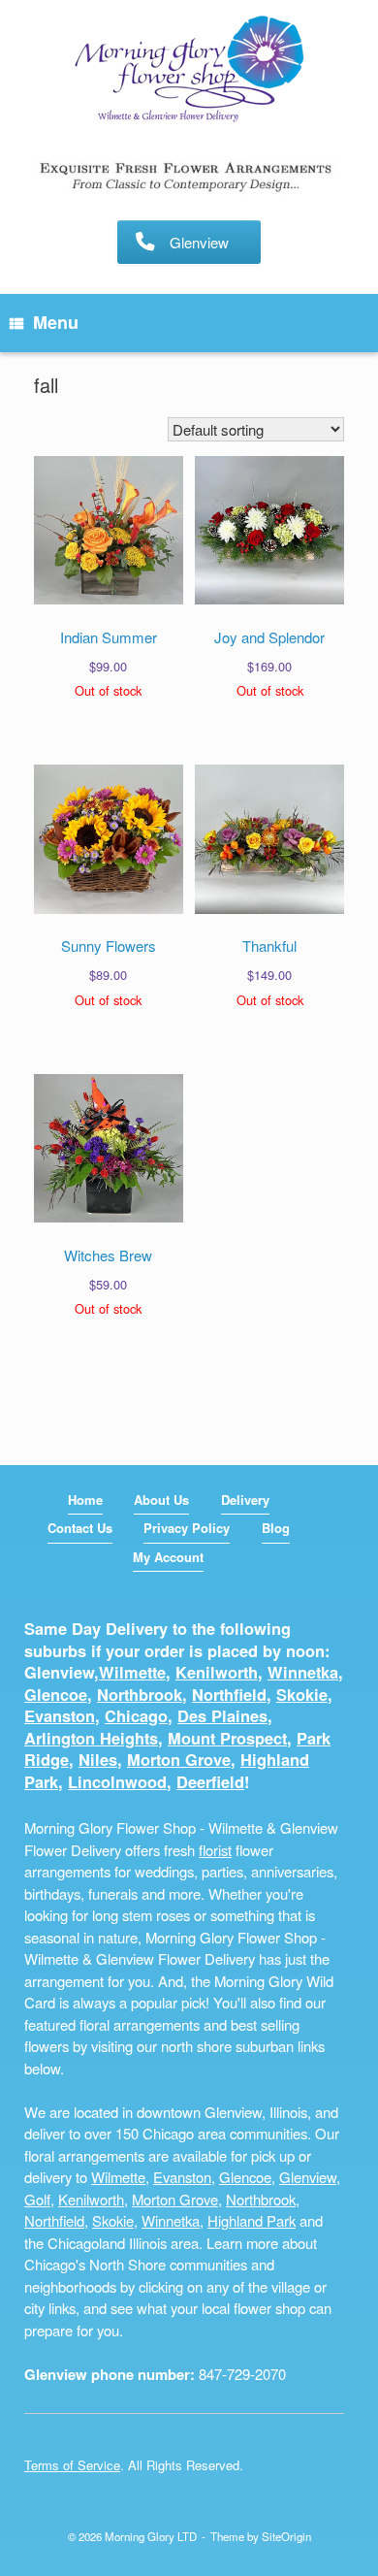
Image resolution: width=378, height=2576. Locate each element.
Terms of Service (72, 2465)
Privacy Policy (187, 1528)
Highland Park (252, 2220)
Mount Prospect (227, 1738)
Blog (276, 1528)
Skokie (302, 1695)
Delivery (245, 1500)
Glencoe (56, 1695)
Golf (37, 2199)
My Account (168, 1557)
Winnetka (303, 1672)
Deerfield (210, 1782)
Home (85, 1500)
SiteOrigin (286, 2536)
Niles (98, 1760)
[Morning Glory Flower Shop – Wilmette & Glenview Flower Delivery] (189, 70)
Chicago (136, 1716)
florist (215, 1850)
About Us (161, 1500)
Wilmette (132, 1672)
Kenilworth (217, 1672)
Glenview (308, 2177)
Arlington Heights (91, 1738)
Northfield (229, 1695)
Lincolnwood (117, 1782)
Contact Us (80, 1528)
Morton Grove (179, 1760)
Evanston (60, 1716)
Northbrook (140, 1695)
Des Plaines (222, 1716)
